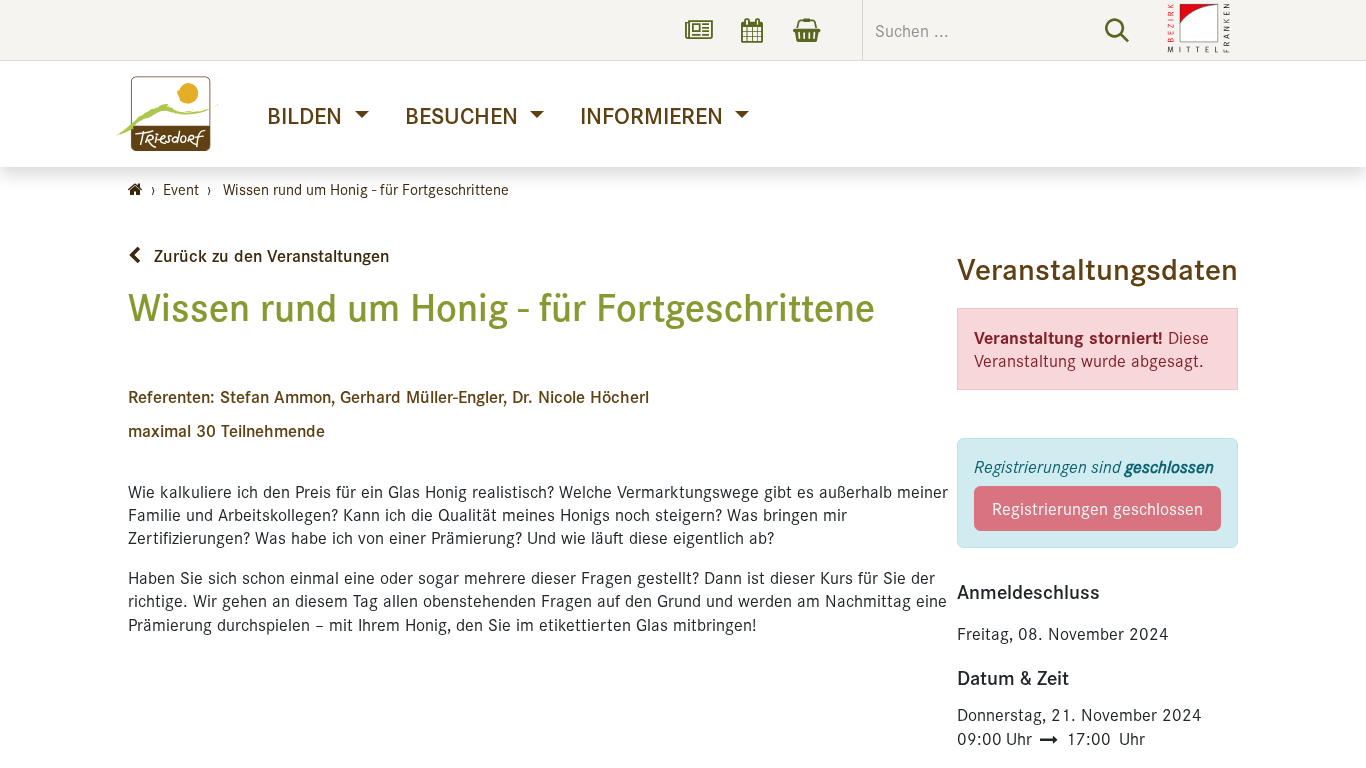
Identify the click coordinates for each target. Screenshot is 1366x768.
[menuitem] (317, 114)
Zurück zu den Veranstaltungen (269, 255)
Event (181, 188)
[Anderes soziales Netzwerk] (698, 30)
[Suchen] (1117, 30)
